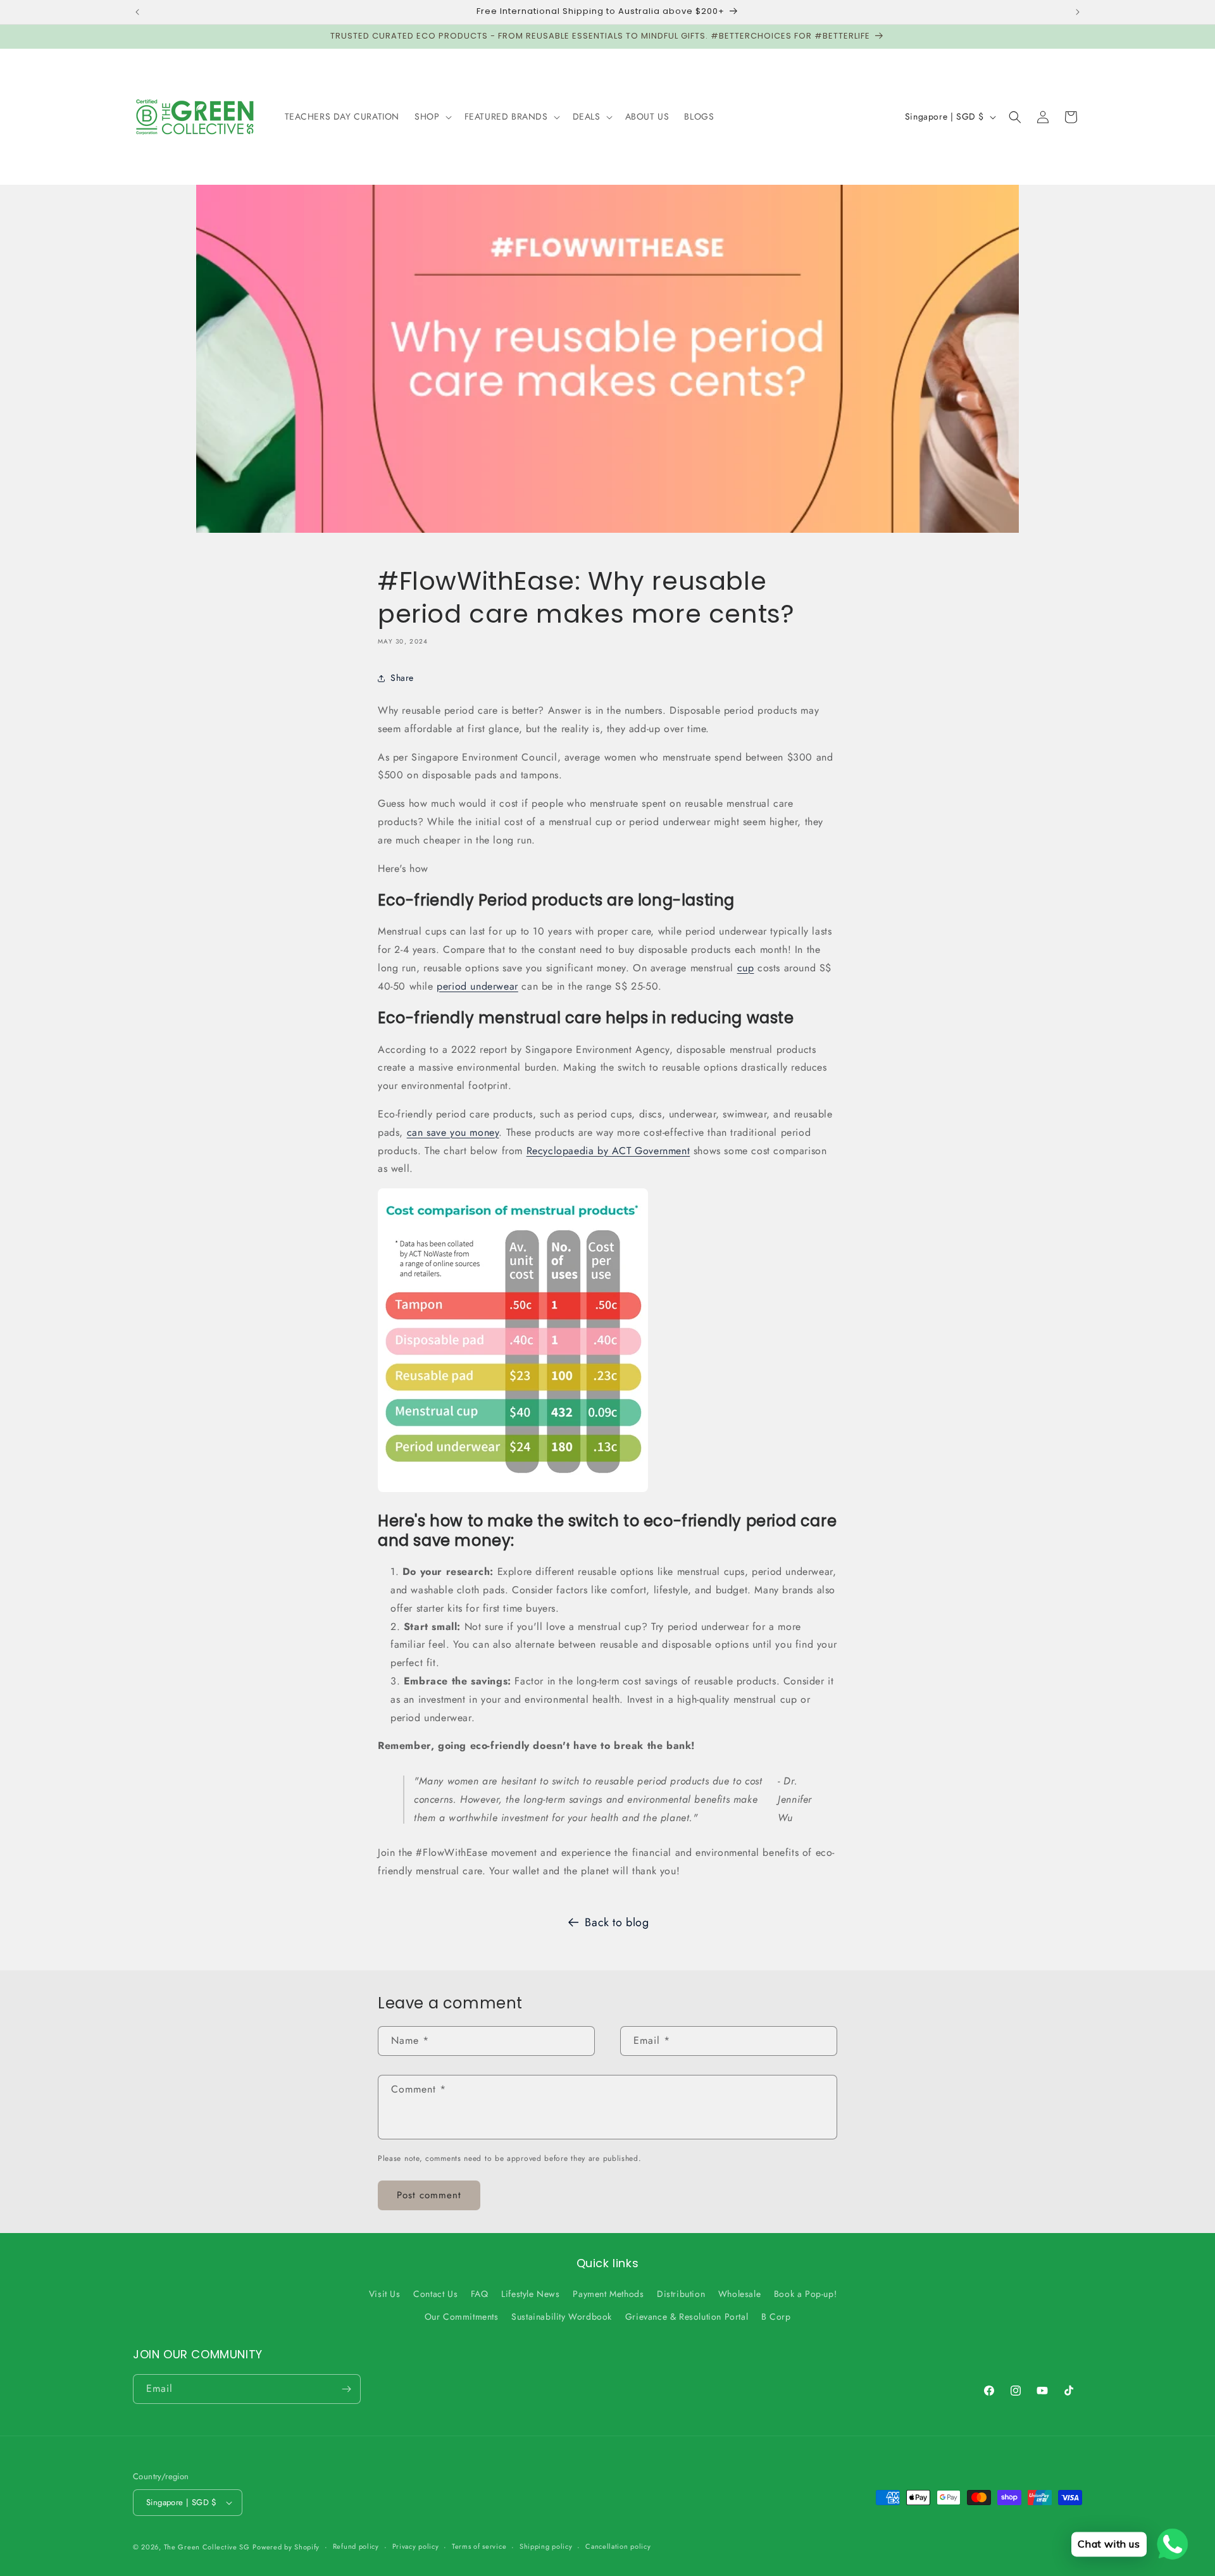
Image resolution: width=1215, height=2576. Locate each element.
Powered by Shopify (286, 2547)
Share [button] (402, 678)
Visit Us (385, 2294)
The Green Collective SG (207, 2547)
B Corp (776, 2317)
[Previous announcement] (137, 12)
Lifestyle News (530, 2294)
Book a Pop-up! (805, 2294)
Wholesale (739, 2294)
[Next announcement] (1078, 12)
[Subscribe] (346, 2389)
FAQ (480, 2294)
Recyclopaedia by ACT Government (608, 1151)
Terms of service (479, 2546)
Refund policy (356, 2546)
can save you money (453, 1132)
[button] (432, 116)
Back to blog (617, 1922)
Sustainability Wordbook (562, 2317)
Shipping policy (546, 2546)
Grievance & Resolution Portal (687, 2317)
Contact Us (435, 2294)
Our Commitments (462, 2317)
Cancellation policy (618, 2546)
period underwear (477, 986)
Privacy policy (416, 2546)
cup (746, 968)
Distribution (681, 2294)
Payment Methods (608, 2294)
